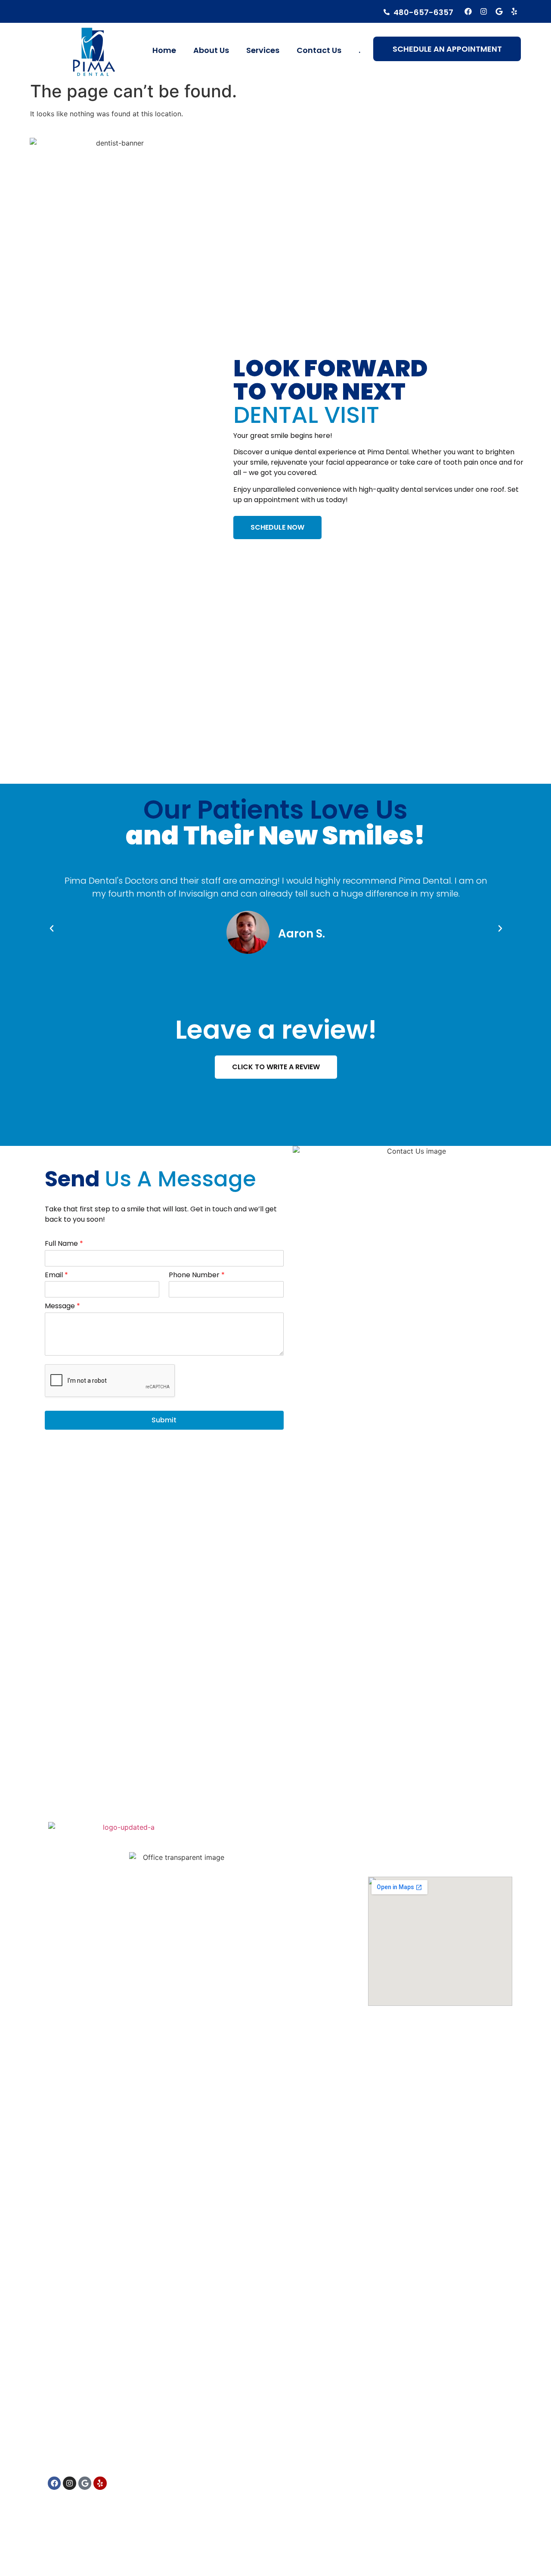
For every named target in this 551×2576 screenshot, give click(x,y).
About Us (211, 50)
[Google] (499, 11)
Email (56, 1275)
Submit (164, 1420)
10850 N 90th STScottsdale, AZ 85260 (404, 1851)
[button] (52, 928)
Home (164, 50)
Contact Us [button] (319, 50)
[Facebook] (469, 11)
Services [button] (263, 50)
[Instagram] (484, 11)
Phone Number (197, 1275)
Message (62, 1306)
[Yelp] (514, 11)
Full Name (64, 1244)
